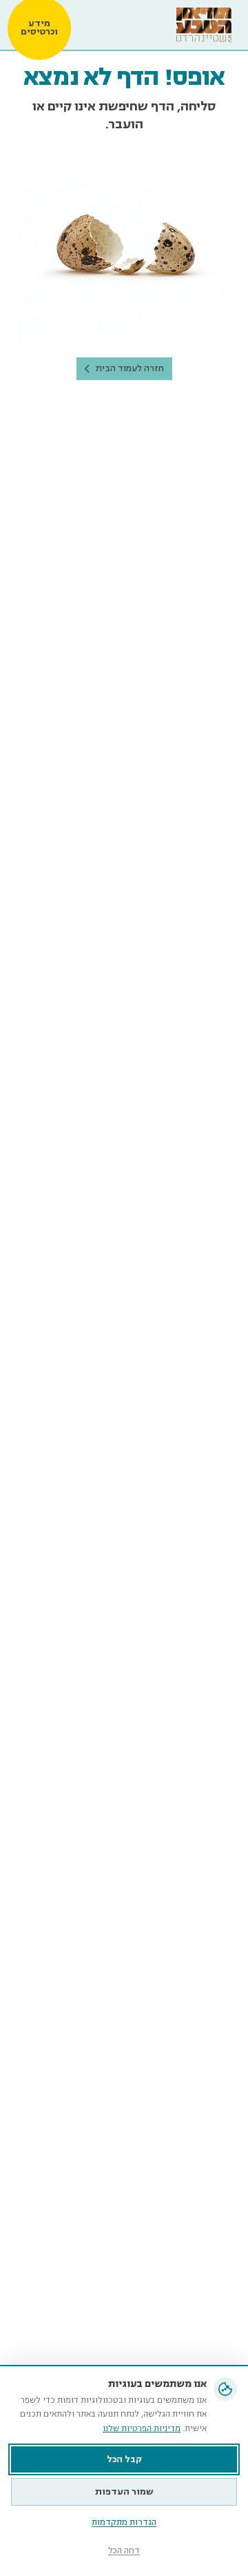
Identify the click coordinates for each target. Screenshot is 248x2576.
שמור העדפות (124, 2492)
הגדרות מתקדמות (124, 2523)
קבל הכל (124, 2459)
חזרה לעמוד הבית (130, 368)
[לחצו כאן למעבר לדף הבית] (204, 25)
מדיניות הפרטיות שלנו (142, 2429)
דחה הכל (124, 2551)
